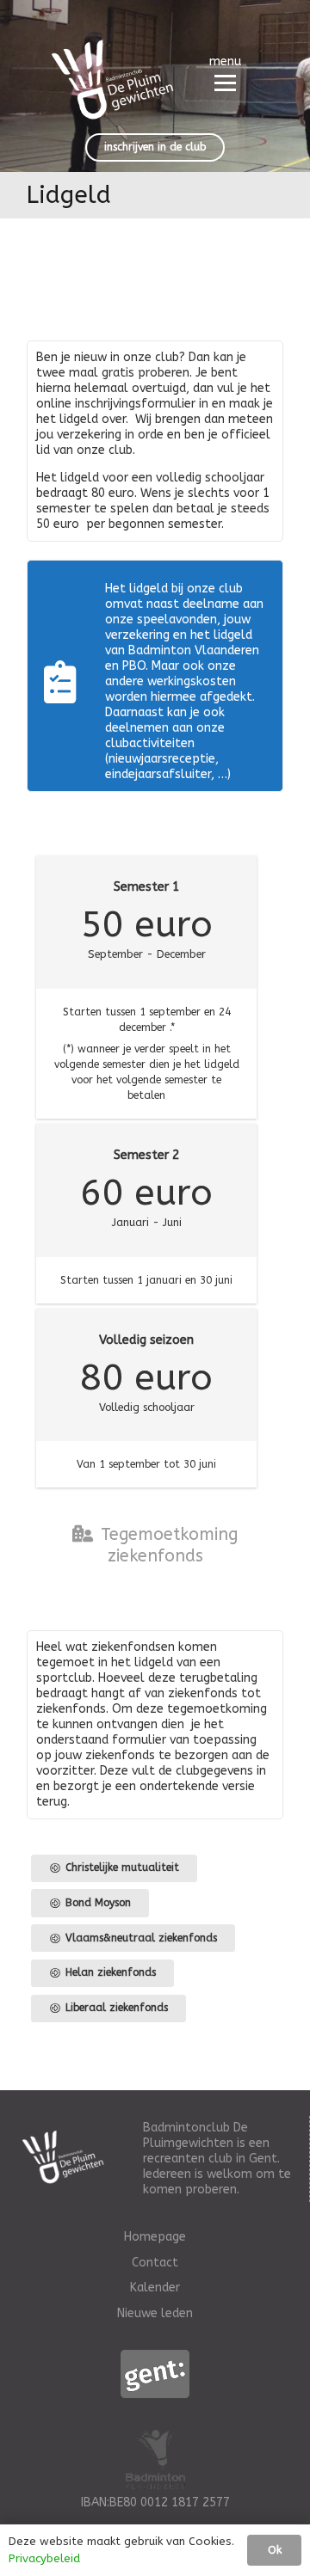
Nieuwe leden (155, 2313)
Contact (155, 2263)
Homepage (155, 2237)
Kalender (155, 2288)
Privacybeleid (44, 2558)
